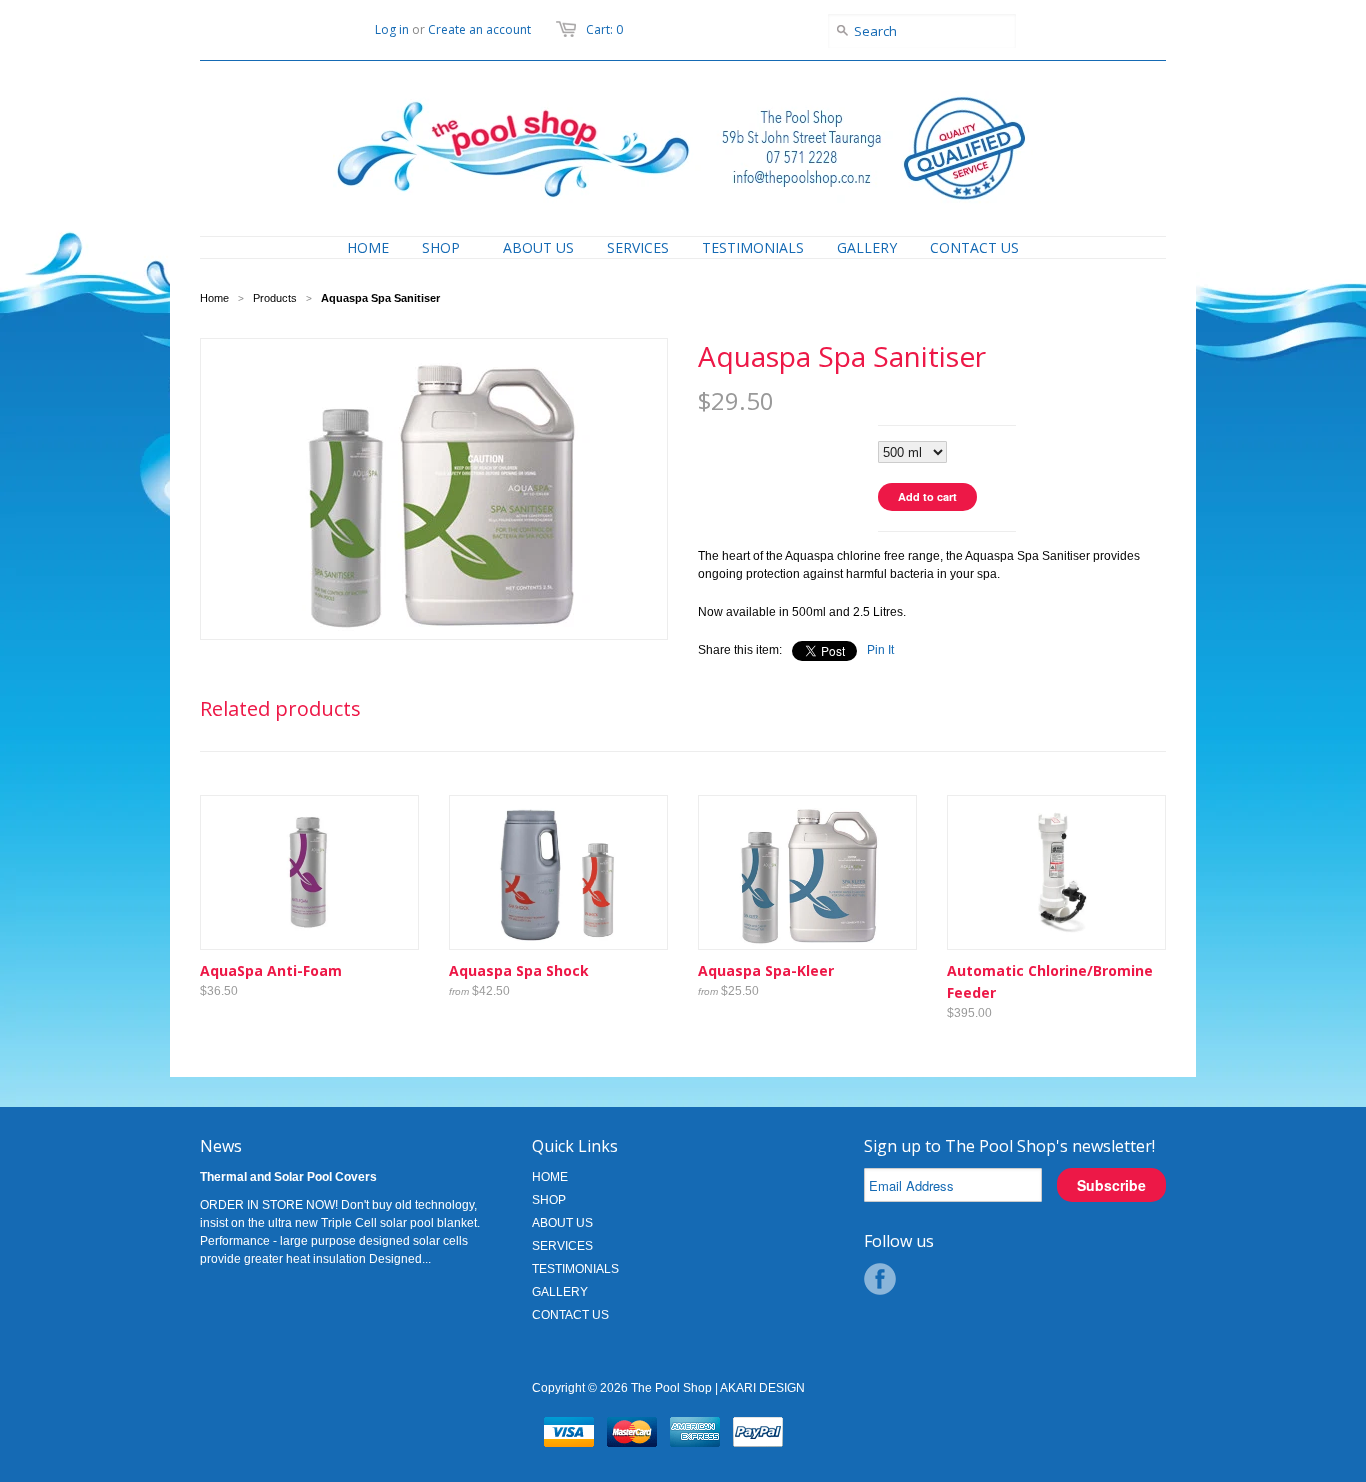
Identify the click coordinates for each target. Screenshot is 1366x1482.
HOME (550, 1177)
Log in (392, 29)
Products (275, 298)
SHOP (549, 1200)
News (221, 1146)
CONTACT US (570, 1315)
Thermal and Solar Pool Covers (288, 1177)
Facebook (880, 1279)
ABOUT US (562, 1223)
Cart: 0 (604, 29)
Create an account (479, 29)
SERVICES (562, 1246)
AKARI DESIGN (762, 1388)
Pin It (880, 650)
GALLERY (560, 1292)
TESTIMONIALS (575, 1269)
